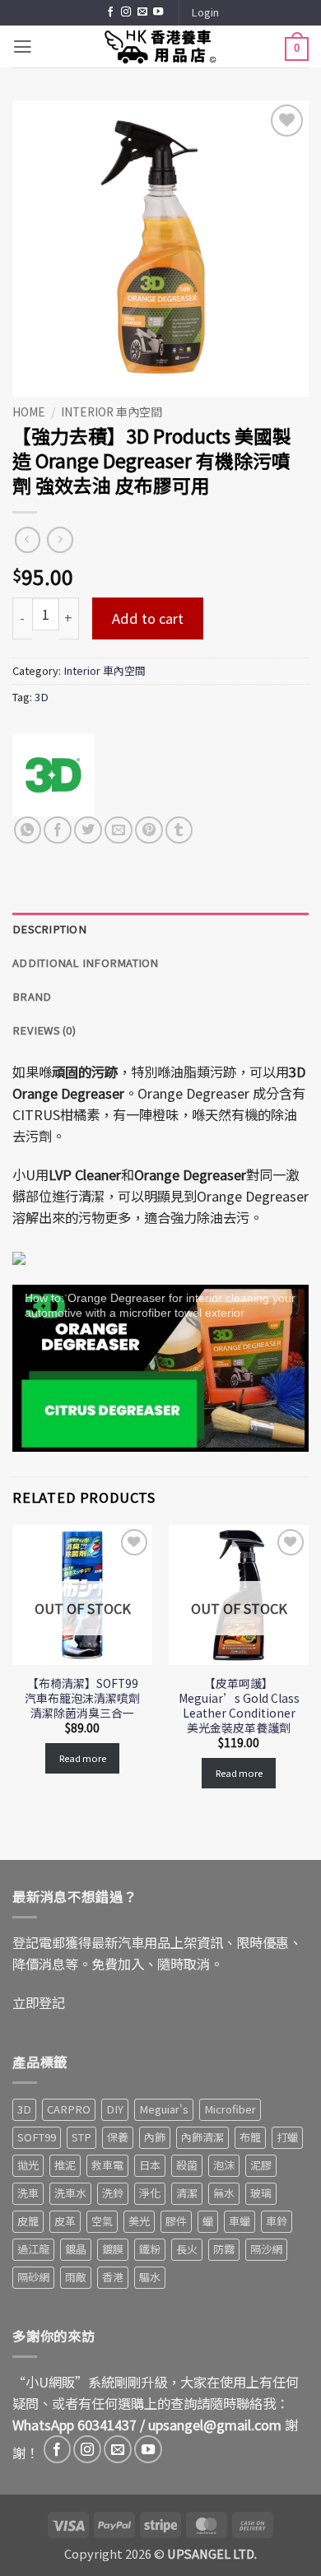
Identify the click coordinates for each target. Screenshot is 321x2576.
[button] (205, 13)
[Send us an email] (142, 12)
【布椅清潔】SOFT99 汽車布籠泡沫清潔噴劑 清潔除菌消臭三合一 (82, 1698)
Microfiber (230, 2109)
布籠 (250, 2137)
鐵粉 (150, 2249)
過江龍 (33, 2249)
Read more (83, 1758)
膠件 (176, 2221)
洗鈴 (113, 2193)
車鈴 (277, 2221)
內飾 (155, 2137)
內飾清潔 (202, 2137)
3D (42, 697)
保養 (118, 2137)
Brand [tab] (32, 996)
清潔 (187, 2193)
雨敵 (76, 2277)
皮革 (65, 2221)
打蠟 (287, 2137)
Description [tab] (49, 929)
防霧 (224, 2249)
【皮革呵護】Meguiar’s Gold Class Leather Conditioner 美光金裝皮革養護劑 (239, 1705)
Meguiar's (164, 2109)
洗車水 (70, 2193)
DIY (115, 2109)
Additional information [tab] (86, 963)
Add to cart (148, 618)
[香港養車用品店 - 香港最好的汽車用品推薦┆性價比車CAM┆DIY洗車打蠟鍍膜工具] (160, 46)
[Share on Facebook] (58, 830)
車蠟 (240, 2221)
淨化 (150, 2193)
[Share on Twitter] (88, 830)
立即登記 (39, 2002)
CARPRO (69, 2109)
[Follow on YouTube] (158, 12)
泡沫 (224, 2165)
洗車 (28, 2193)
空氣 (102, 2221)
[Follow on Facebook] (110, 12)
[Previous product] (60, 540)
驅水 (150, 2277)
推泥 (65, 2165)
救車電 (107, 2165)
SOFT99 (37, 2137)
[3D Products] (53, 775)
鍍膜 (113, 2249)
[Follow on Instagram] (126, 12)
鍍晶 (76, 2249)
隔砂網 (33, 2277)
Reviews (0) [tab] (44, 1030)
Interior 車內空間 (112, 412)
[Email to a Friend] (119, 830)
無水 (224, 2193)
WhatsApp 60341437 (74, 2425)
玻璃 (261, 2193)
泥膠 (261, 2165)
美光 (139, 2221)
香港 (113, 2277)
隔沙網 (266, 2249)
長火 (187, 2249)
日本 (150, 2165)
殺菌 (187, 2165)
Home (29, 412)
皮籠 (28, 2221)
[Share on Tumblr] (179, 830)
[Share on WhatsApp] (28, 830)
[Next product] (28, 540)
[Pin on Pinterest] (149, 830)
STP (81, 2137)
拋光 (28, 2165)
